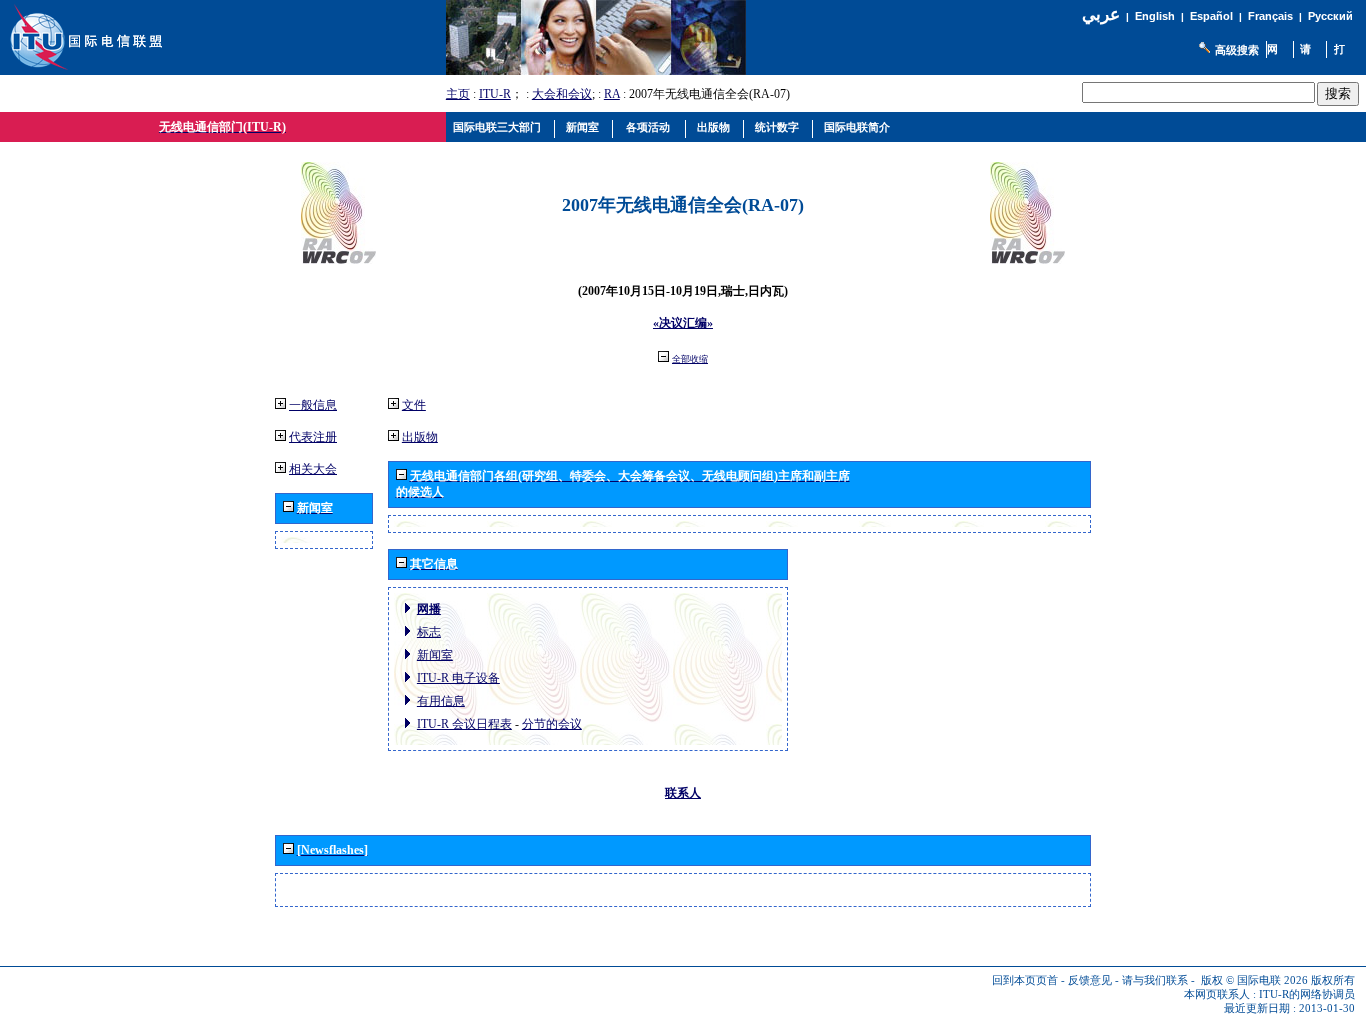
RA (612, 94)
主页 (458, 94)
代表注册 (313, 437)
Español (1211, 16)
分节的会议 (552, 724)
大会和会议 (562, 94)
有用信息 (441, 701)
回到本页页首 (1025, 980)
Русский (1330, 16)
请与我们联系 (1155, 980)
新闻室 (435, 655)
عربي (1101, 14)
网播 (429, 609)
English (1155, 16)
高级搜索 (1237, 50)
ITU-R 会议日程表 (464, 724)
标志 (429, 632)
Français (1270, 16)
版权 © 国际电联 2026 (1254, 980)
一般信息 (313, 405)
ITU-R (495, 94)
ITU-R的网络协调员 (1307, 994)
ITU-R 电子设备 (458, 678)
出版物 (420, 437)
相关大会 (313, 469)
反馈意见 (1090, 980)
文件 (414, 405)
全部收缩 (690, 359)
